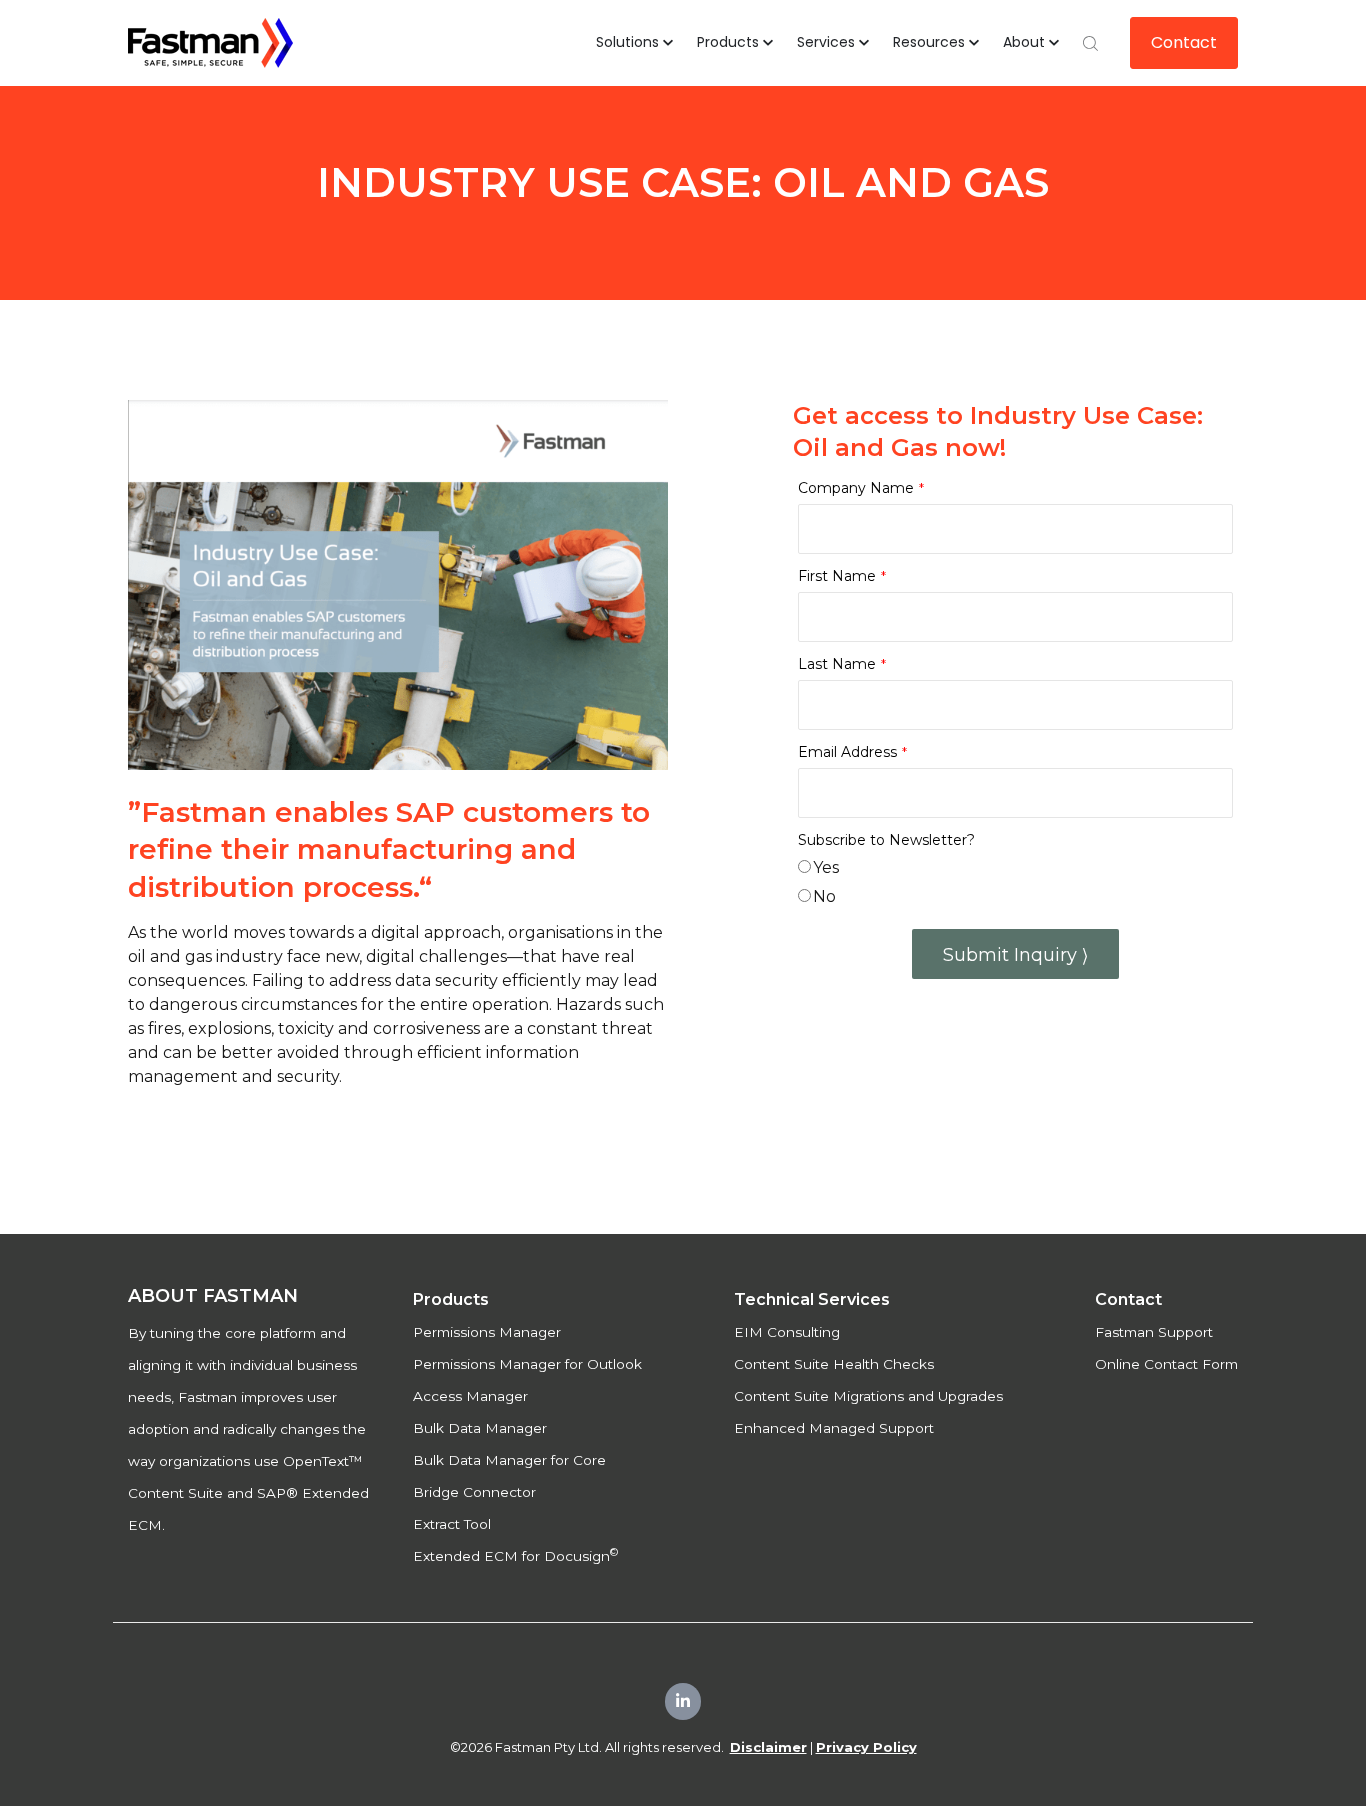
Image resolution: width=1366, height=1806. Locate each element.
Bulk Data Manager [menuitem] (480, 1428)
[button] (634, 43)
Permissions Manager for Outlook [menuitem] (527, 1364)
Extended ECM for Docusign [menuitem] (515, 1556)
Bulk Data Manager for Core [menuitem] (509, 1460)
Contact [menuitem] (1128, 1299)
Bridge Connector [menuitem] (474, 1492)
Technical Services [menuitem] (812, 1299)
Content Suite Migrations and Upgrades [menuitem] (868, 1396)
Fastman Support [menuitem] (1154, 1332)
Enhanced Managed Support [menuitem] (834, 1428)
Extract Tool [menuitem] (452, 1524)
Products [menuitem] (451, 1299)
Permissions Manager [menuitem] (487, 1332)
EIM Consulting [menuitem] (787, 1332)
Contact (1184, 42)
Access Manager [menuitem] (470, 1396)
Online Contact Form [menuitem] (1166, 1364)
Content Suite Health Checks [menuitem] (834, 1364)
